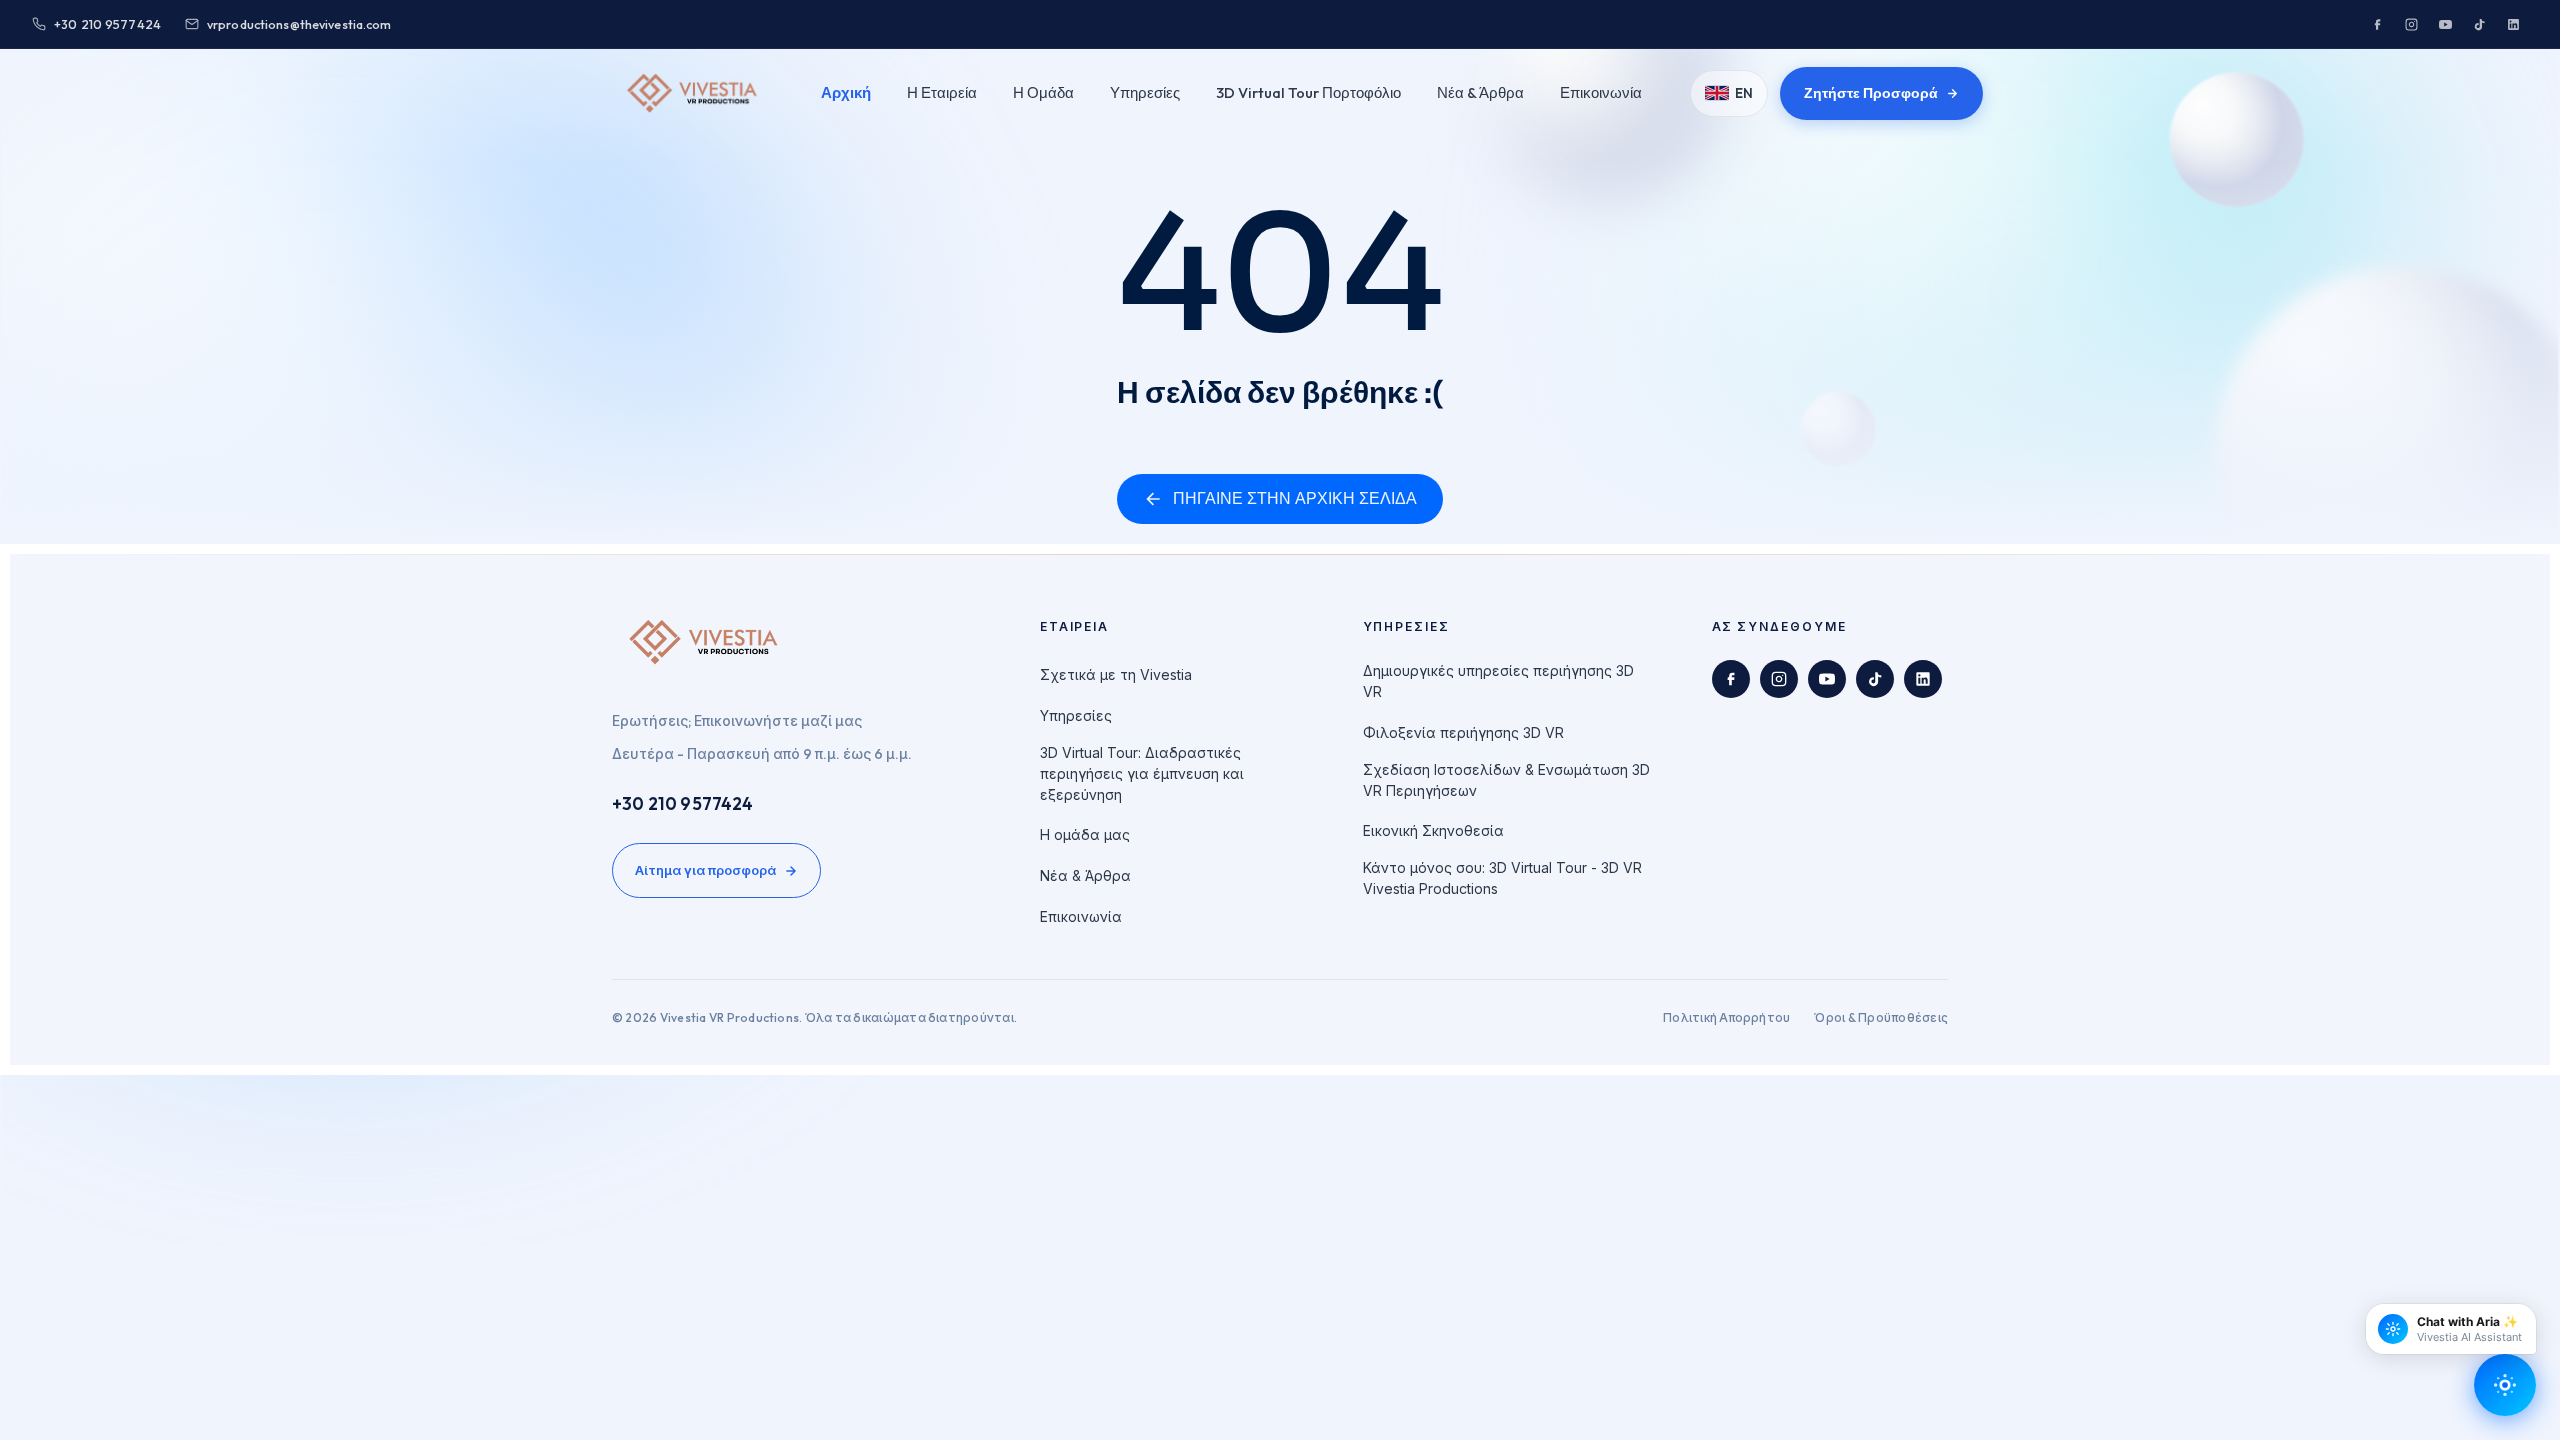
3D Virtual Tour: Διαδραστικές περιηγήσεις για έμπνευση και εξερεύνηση (1142, 773)
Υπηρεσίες (1145, 92)
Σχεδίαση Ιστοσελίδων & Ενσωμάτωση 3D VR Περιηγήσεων (1506, 780)
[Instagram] (2411, 24)
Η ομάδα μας (1085, 834)
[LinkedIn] (2513, 24)
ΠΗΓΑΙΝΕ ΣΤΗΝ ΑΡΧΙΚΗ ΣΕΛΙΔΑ (1295, 498)
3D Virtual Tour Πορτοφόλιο (1308, 92)
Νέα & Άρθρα (1480, 92)
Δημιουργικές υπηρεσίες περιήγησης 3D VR (1498, 681)
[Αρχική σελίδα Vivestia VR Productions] (692, 93)
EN (1744, 93)
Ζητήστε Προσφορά (1871, 93)
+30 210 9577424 (683, 803)
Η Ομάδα (1043, 92)
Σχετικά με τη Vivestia (1116, 674)
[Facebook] (2377, 24)
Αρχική (846, 92)
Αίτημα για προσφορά (705, 870)
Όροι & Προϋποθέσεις (1881, 1017)
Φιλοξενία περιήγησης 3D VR (1463, 732)
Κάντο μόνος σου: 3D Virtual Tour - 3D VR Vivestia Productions (1502, 878)
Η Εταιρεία (942, 92)
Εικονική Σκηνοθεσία (1433, 830)
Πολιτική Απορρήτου (1726, 1017)
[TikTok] (2479, 24)
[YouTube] (2445, 24)
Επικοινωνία (1601, 92)
